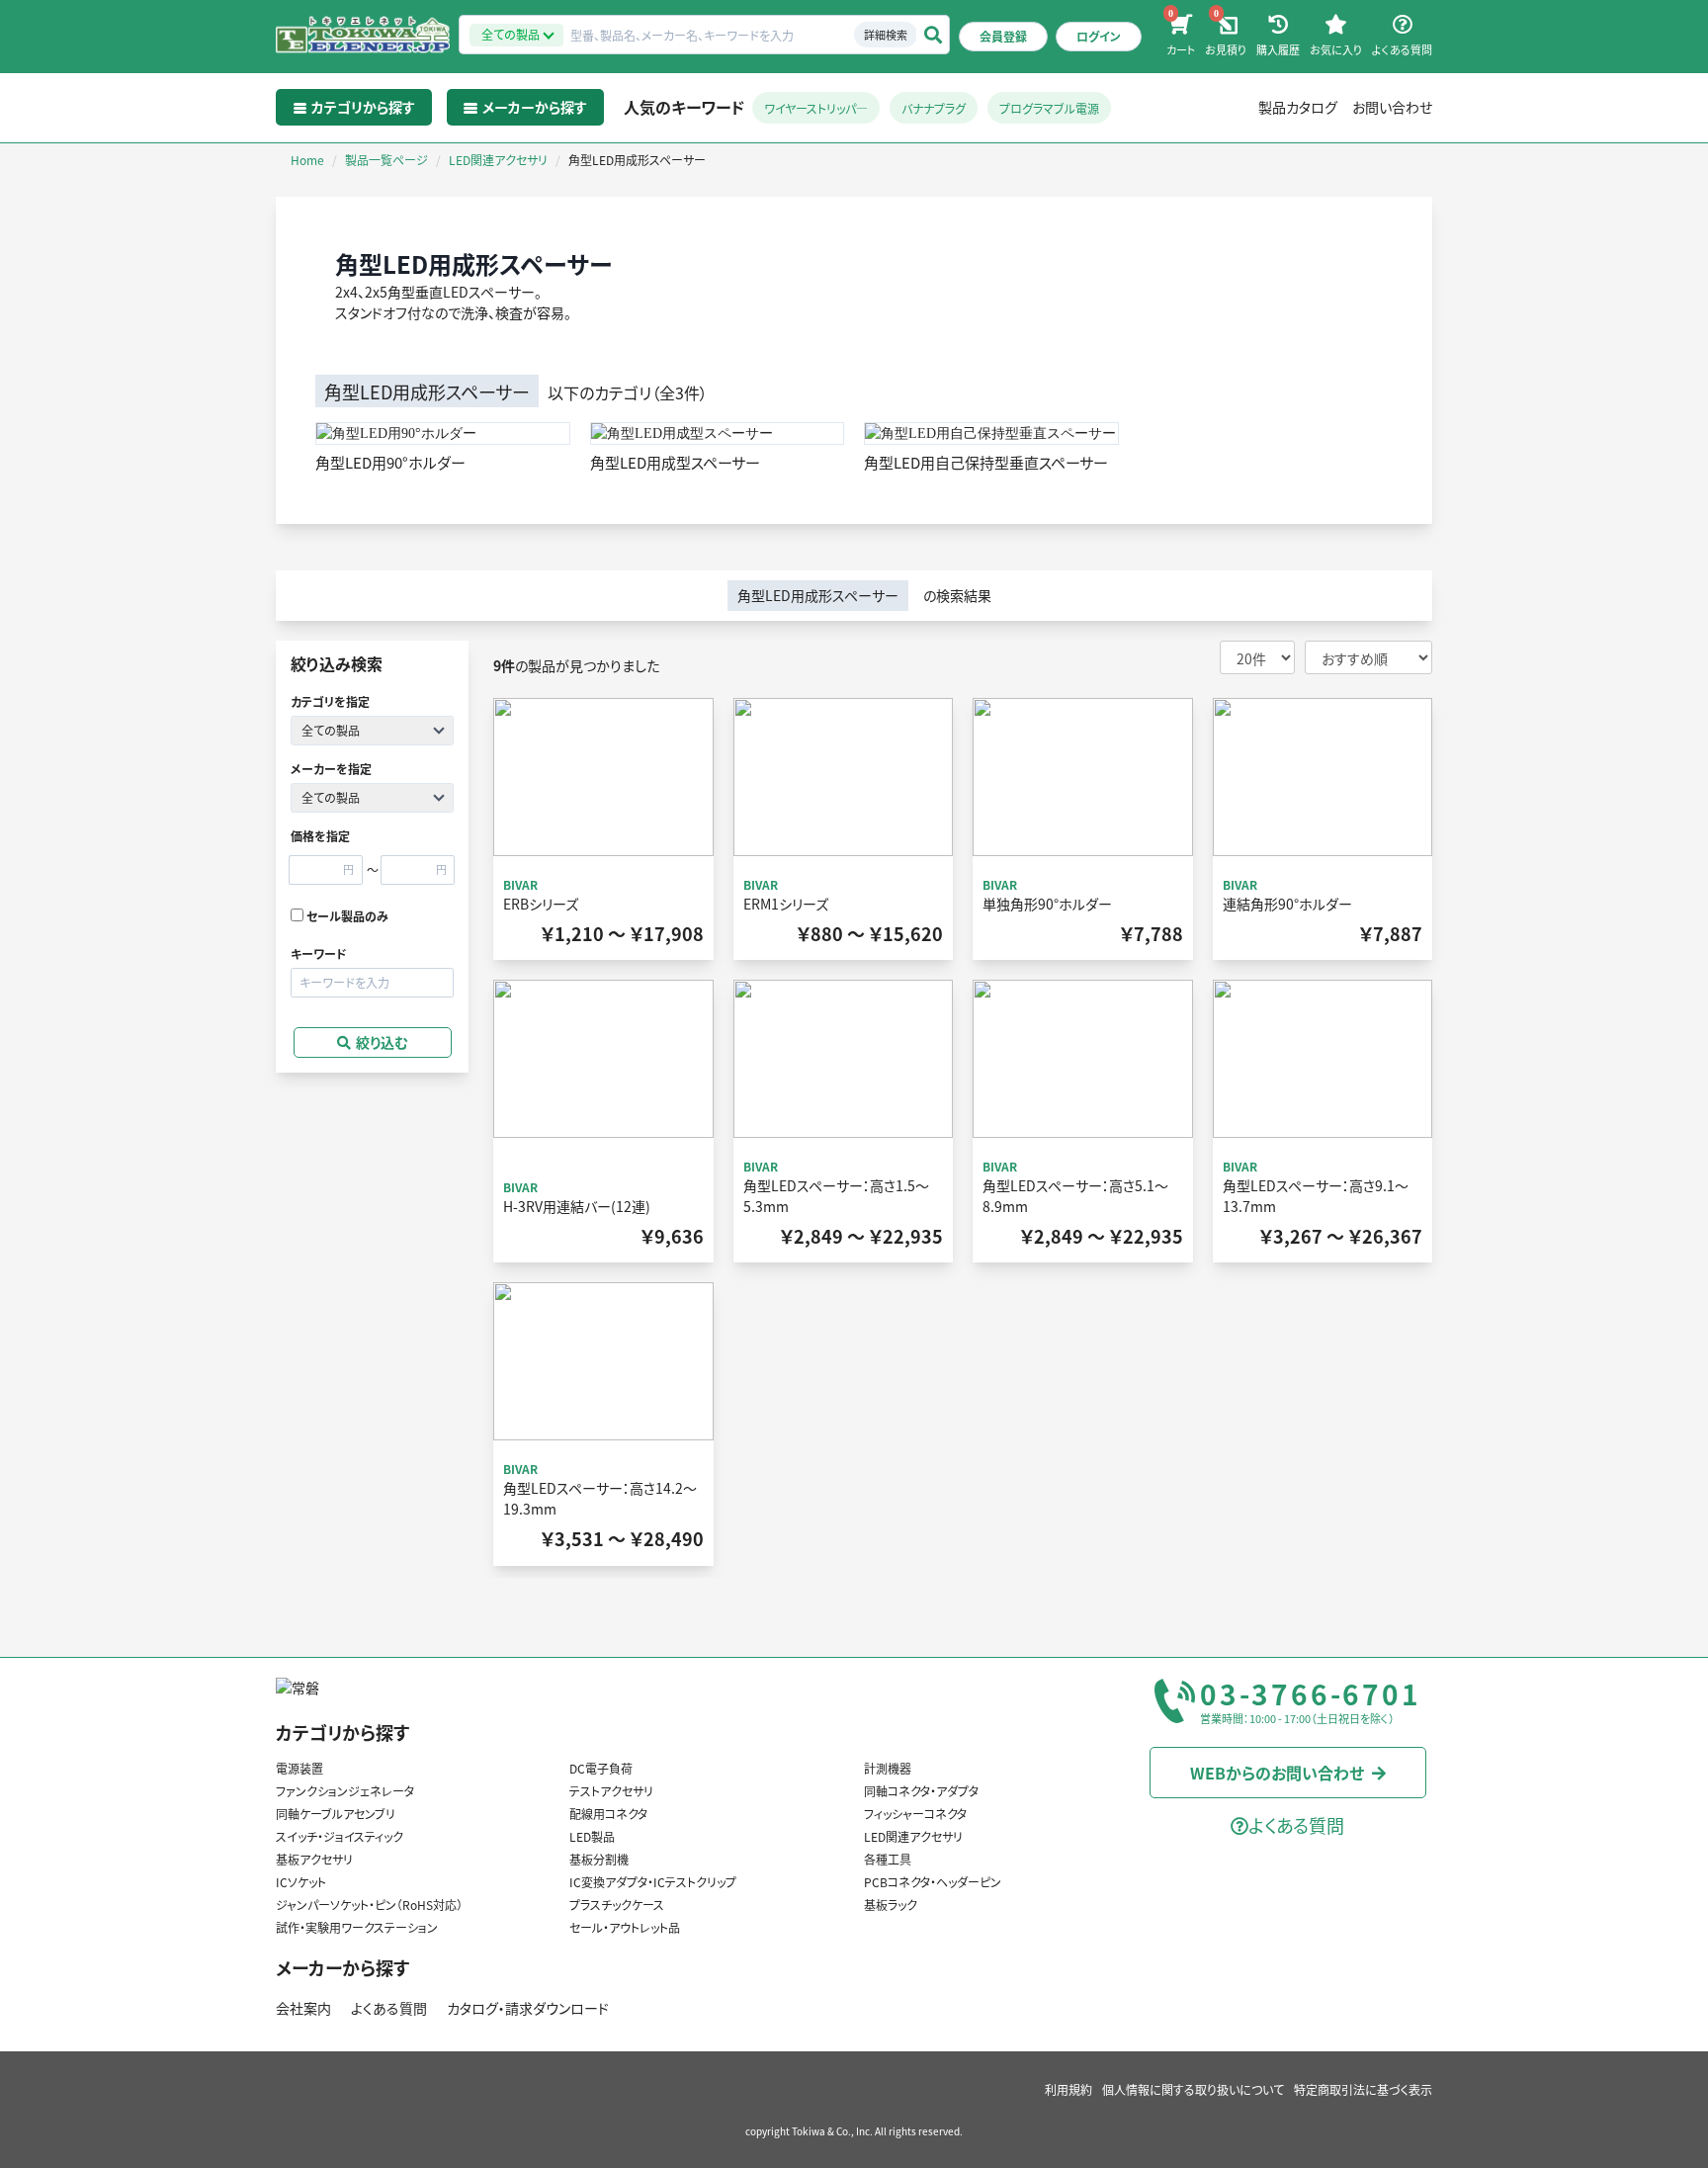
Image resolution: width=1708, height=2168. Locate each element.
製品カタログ (1298, 107)
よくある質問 (389, 2008)
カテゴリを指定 (330, 701)
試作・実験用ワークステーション (357, 1927)
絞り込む (382, 1042)
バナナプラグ (934, 108)
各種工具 (888, 1859)
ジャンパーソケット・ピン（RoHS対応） (369, 1905)
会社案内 (303, 2008)
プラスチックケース (617, 1905)
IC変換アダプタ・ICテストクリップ (653, 1882)
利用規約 (1068, 2089)
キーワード (319, 954)
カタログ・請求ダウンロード (528, 2008)
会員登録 (1003, 36)
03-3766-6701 (1311, 1694)
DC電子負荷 (601, 1768)
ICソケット (301, 1882)
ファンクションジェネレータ (345, 1791)
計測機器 (888, 1768)
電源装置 (299, 1768)
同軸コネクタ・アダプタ (921, 1791)
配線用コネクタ (608, 1814)
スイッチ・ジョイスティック (340, 1836)
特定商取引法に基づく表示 (1363, 2089)
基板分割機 (599, 1859)
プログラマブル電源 (1049, 108)
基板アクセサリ (314, 1859)
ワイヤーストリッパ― (816, 108)
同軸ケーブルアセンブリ (336, 1814)
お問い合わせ (1392, 107)
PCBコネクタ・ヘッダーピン (933, 1882)
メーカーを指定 (331, 769)
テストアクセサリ (611, 1791)
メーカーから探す (342, 1967)
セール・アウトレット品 (625, 1927)
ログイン (1099, 36)
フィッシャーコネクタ (915, 1814)
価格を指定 (320, 836)
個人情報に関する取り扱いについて (1193, 2089)
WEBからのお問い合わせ (1277, 1773)
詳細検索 (886, 35)
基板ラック (891, 1905)
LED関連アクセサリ (913, 1836)
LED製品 (592, 1836)
